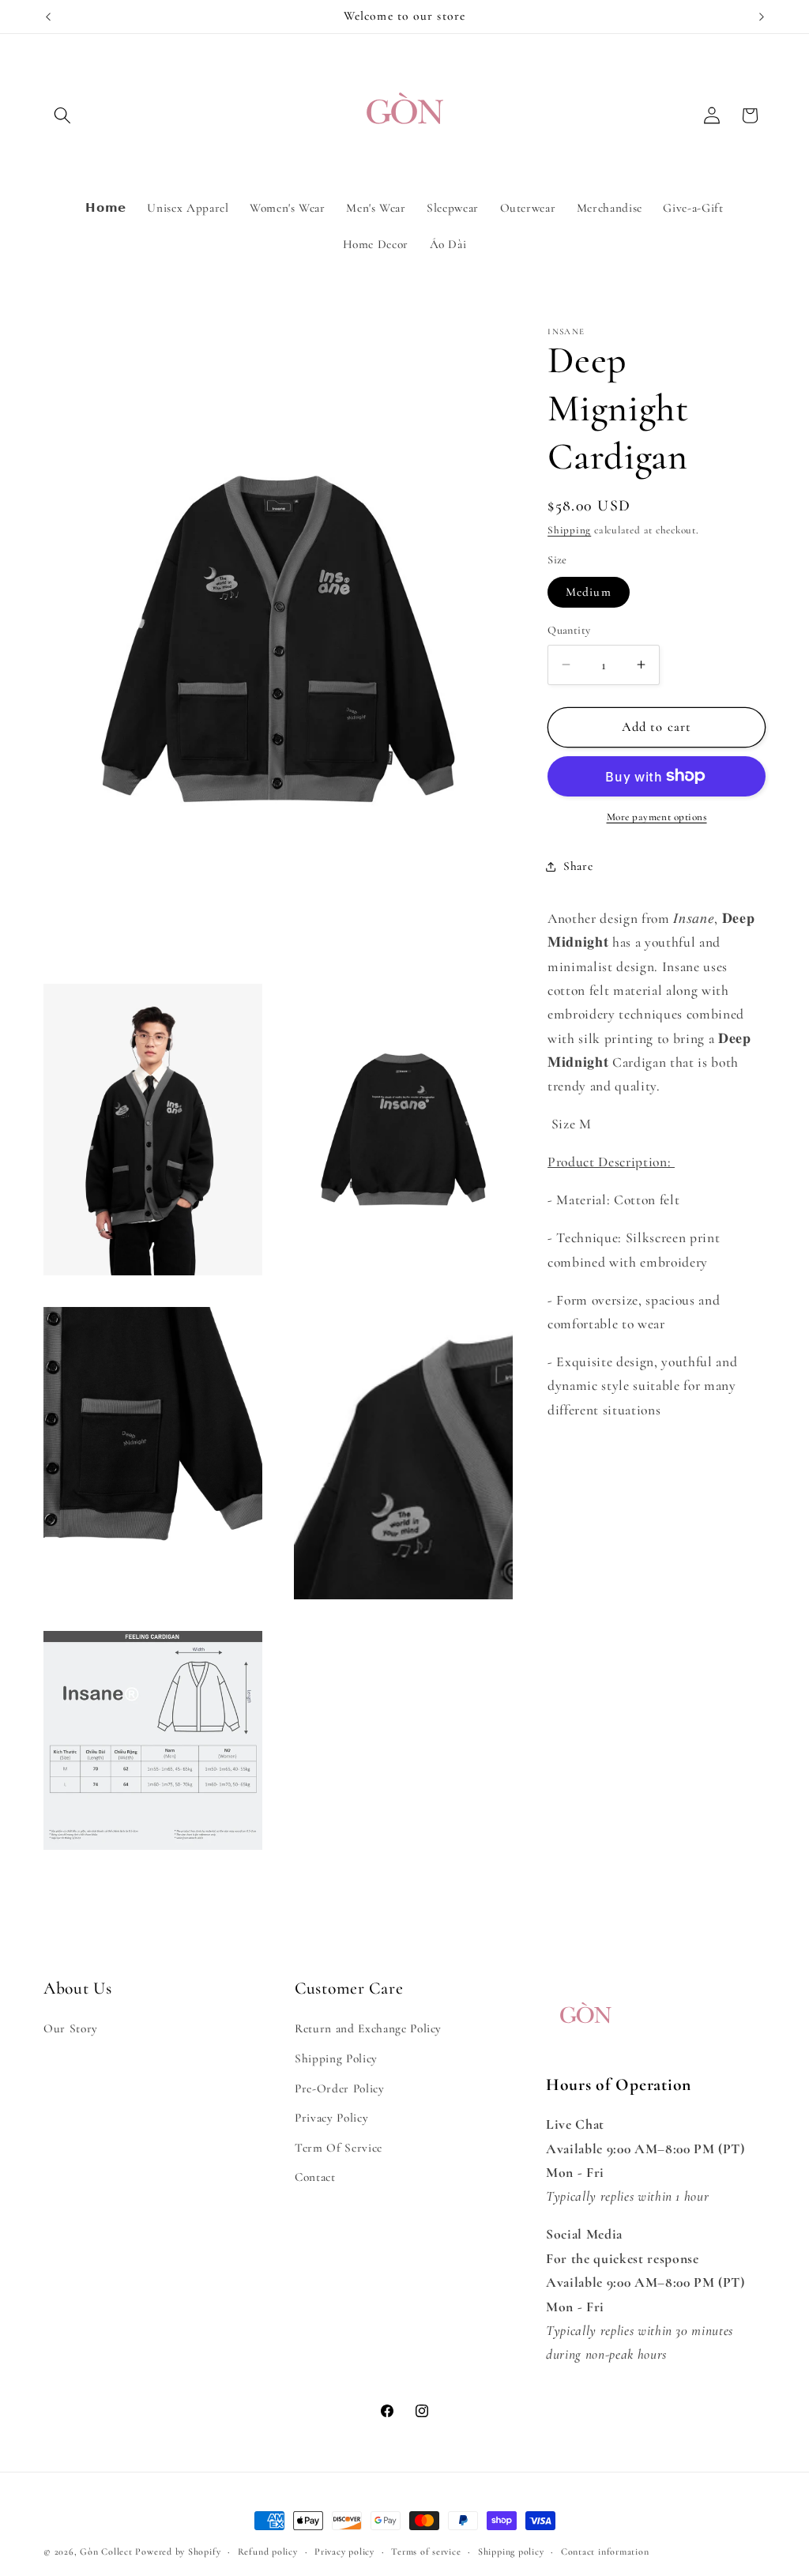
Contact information (605, 2552)
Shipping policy (511, 2552)
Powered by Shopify (178, 2552)
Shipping (569, 530)
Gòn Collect (106, 2552)
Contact (315, 2177)
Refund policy (268, 2552)
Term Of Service (339, 2148)
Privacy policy (344, 2552)
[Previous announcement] (48, 17)
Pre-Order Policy (340, 2088)
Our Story (71, 2028)
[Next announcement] (762, 17)
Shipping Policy (336, 2058)
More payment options (657, 817)
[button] (62, 115)
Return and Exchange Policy (368, 2028)
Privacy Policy (331, 2118)
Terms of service (426, 2552)
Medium (589, 592)
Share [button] (578, 866)
